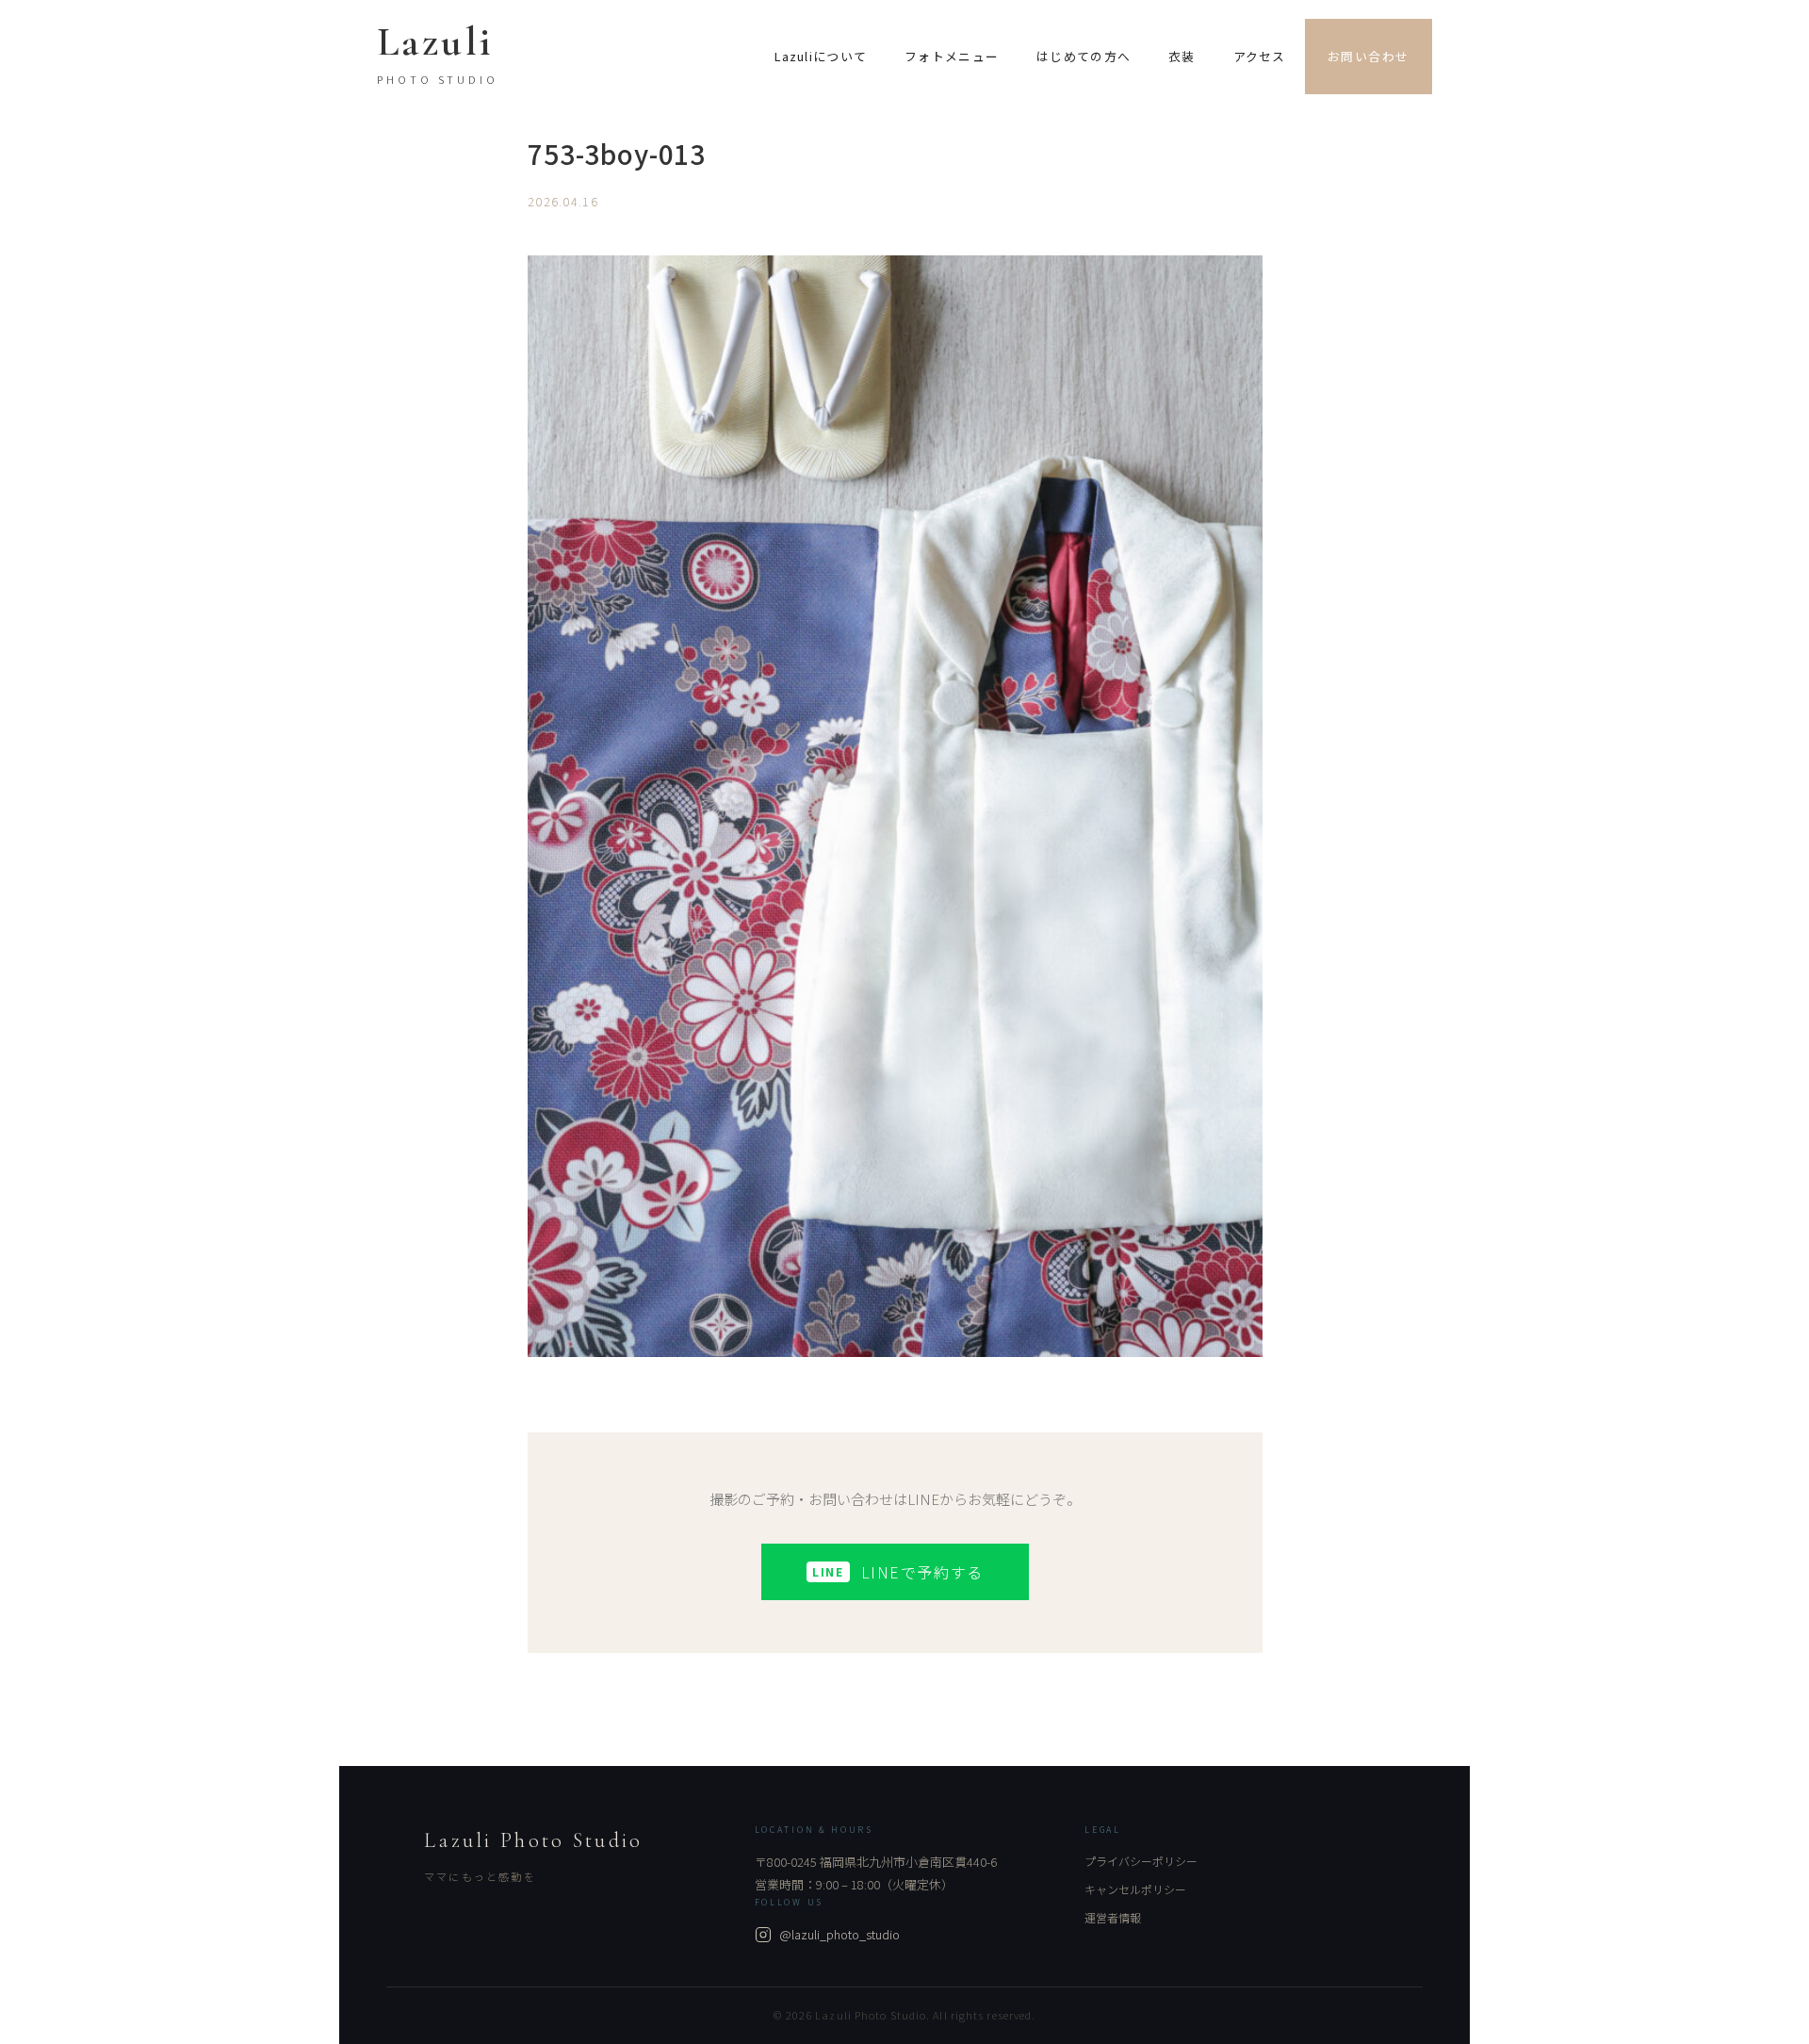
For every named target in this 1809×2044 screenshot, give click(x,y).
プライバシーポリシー (1141, 1861)
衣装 (1182, 56)
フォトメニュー (952, 56)
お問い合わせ (1369, 56)
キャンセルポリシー (1135, 1889)
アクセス (1260, 56)
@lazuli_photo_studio (839, 1934)
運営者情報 (1113, 1917)
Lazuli (436, 41)
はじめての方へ (1084, 56)
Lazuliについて (821, 56)
